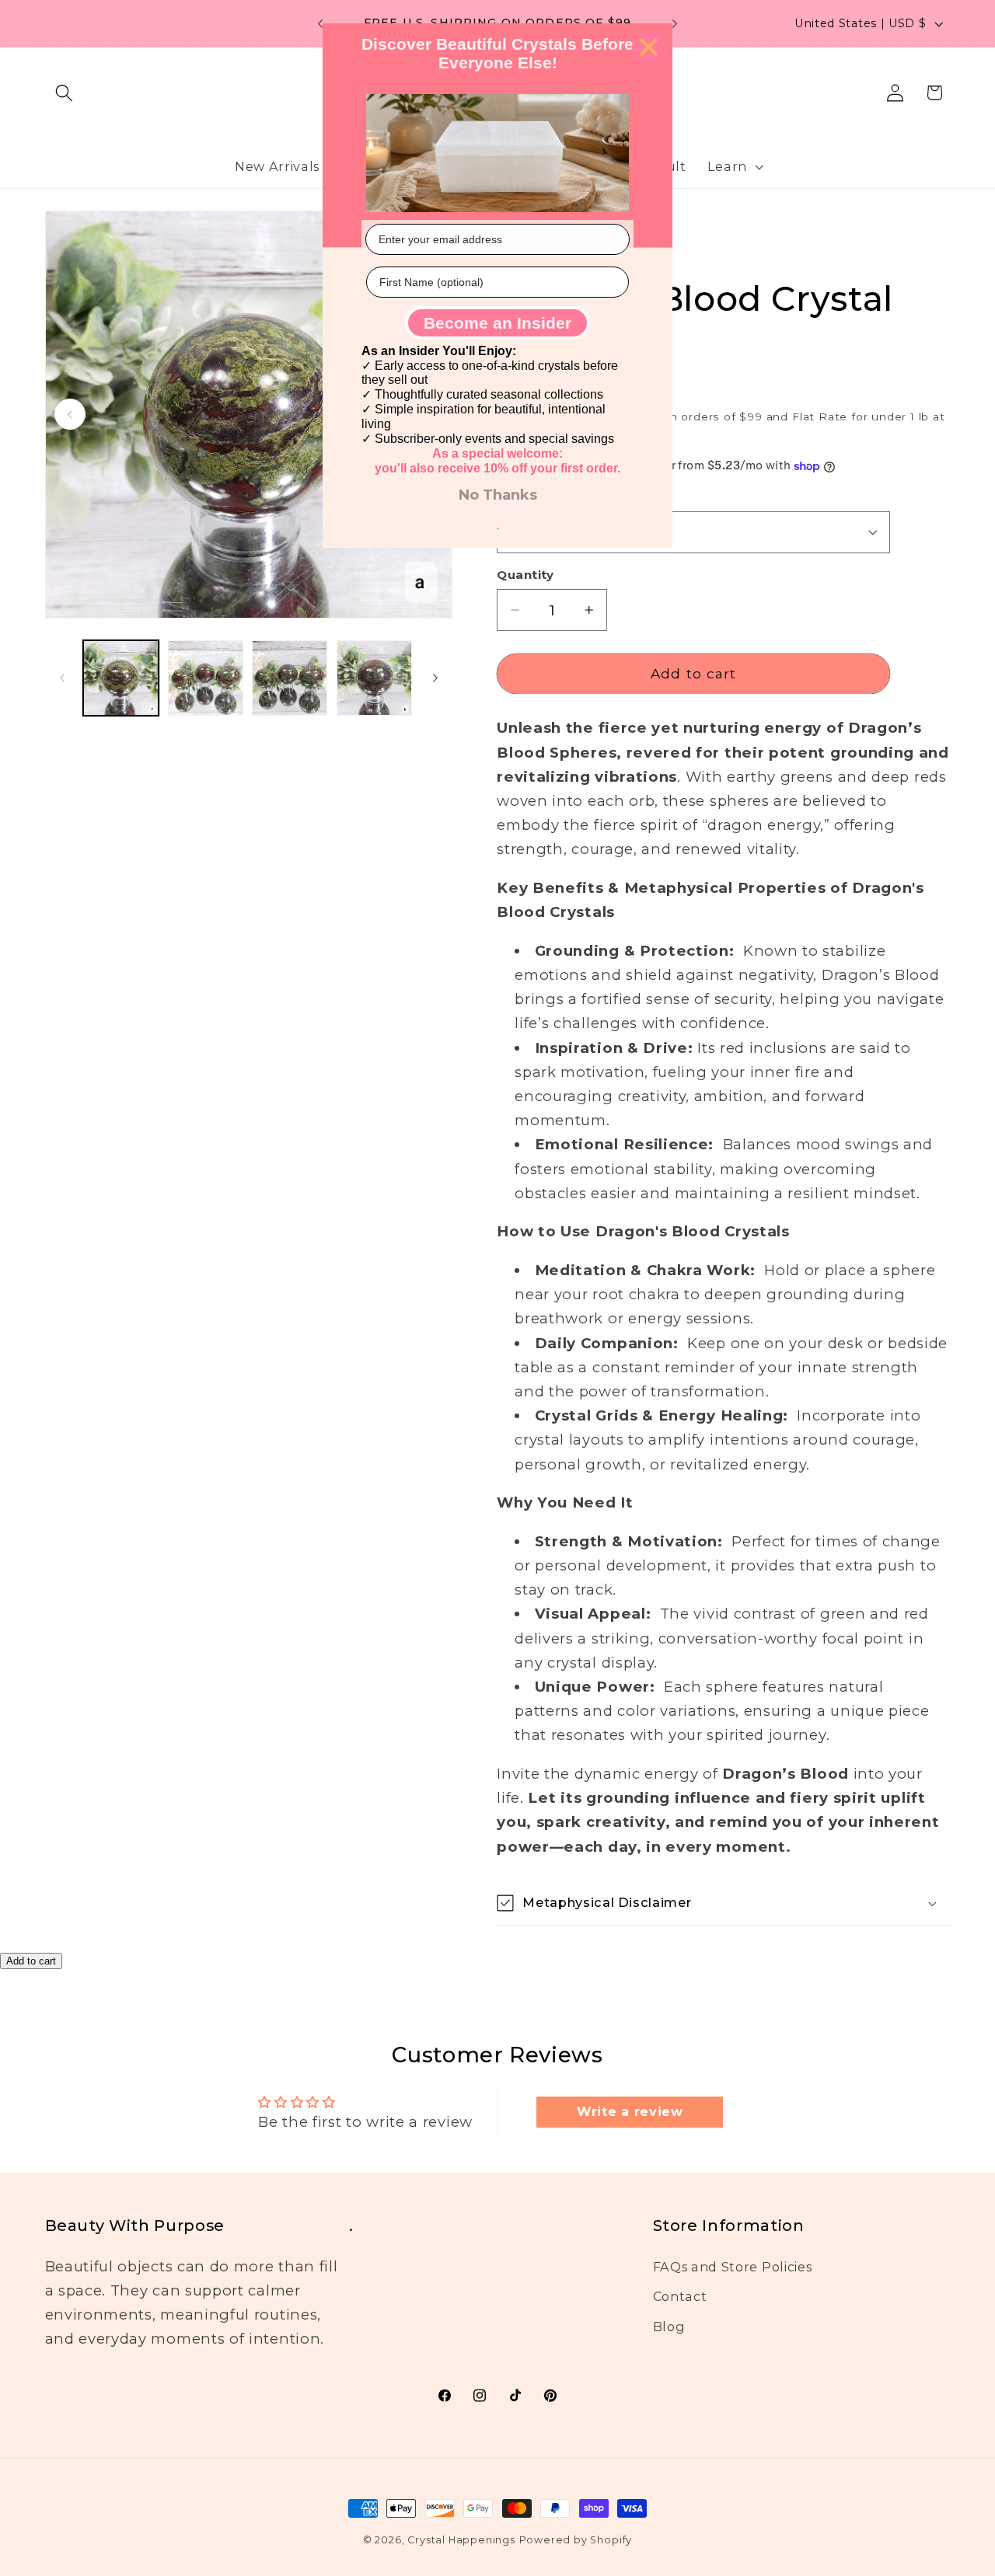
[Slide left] (62, 678)
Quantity (525, 575)
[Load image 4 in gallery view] (374, 678)
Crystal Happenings (461, 2540)
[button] (65, 93)
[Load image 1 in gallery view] (121, 678)
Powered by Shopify (576, 2540)
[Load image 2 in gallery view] (206, 678)
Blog (669, 2327)
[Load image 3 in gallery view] (290, 678)
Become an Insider (497, 323)
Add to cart (31, 1961)
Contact (680, 2296)
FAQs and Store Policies (733, 2267)
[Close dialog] (649, 47)
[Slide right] (435, 678)
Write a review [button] (630, 2112)
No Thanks (498, 495)
